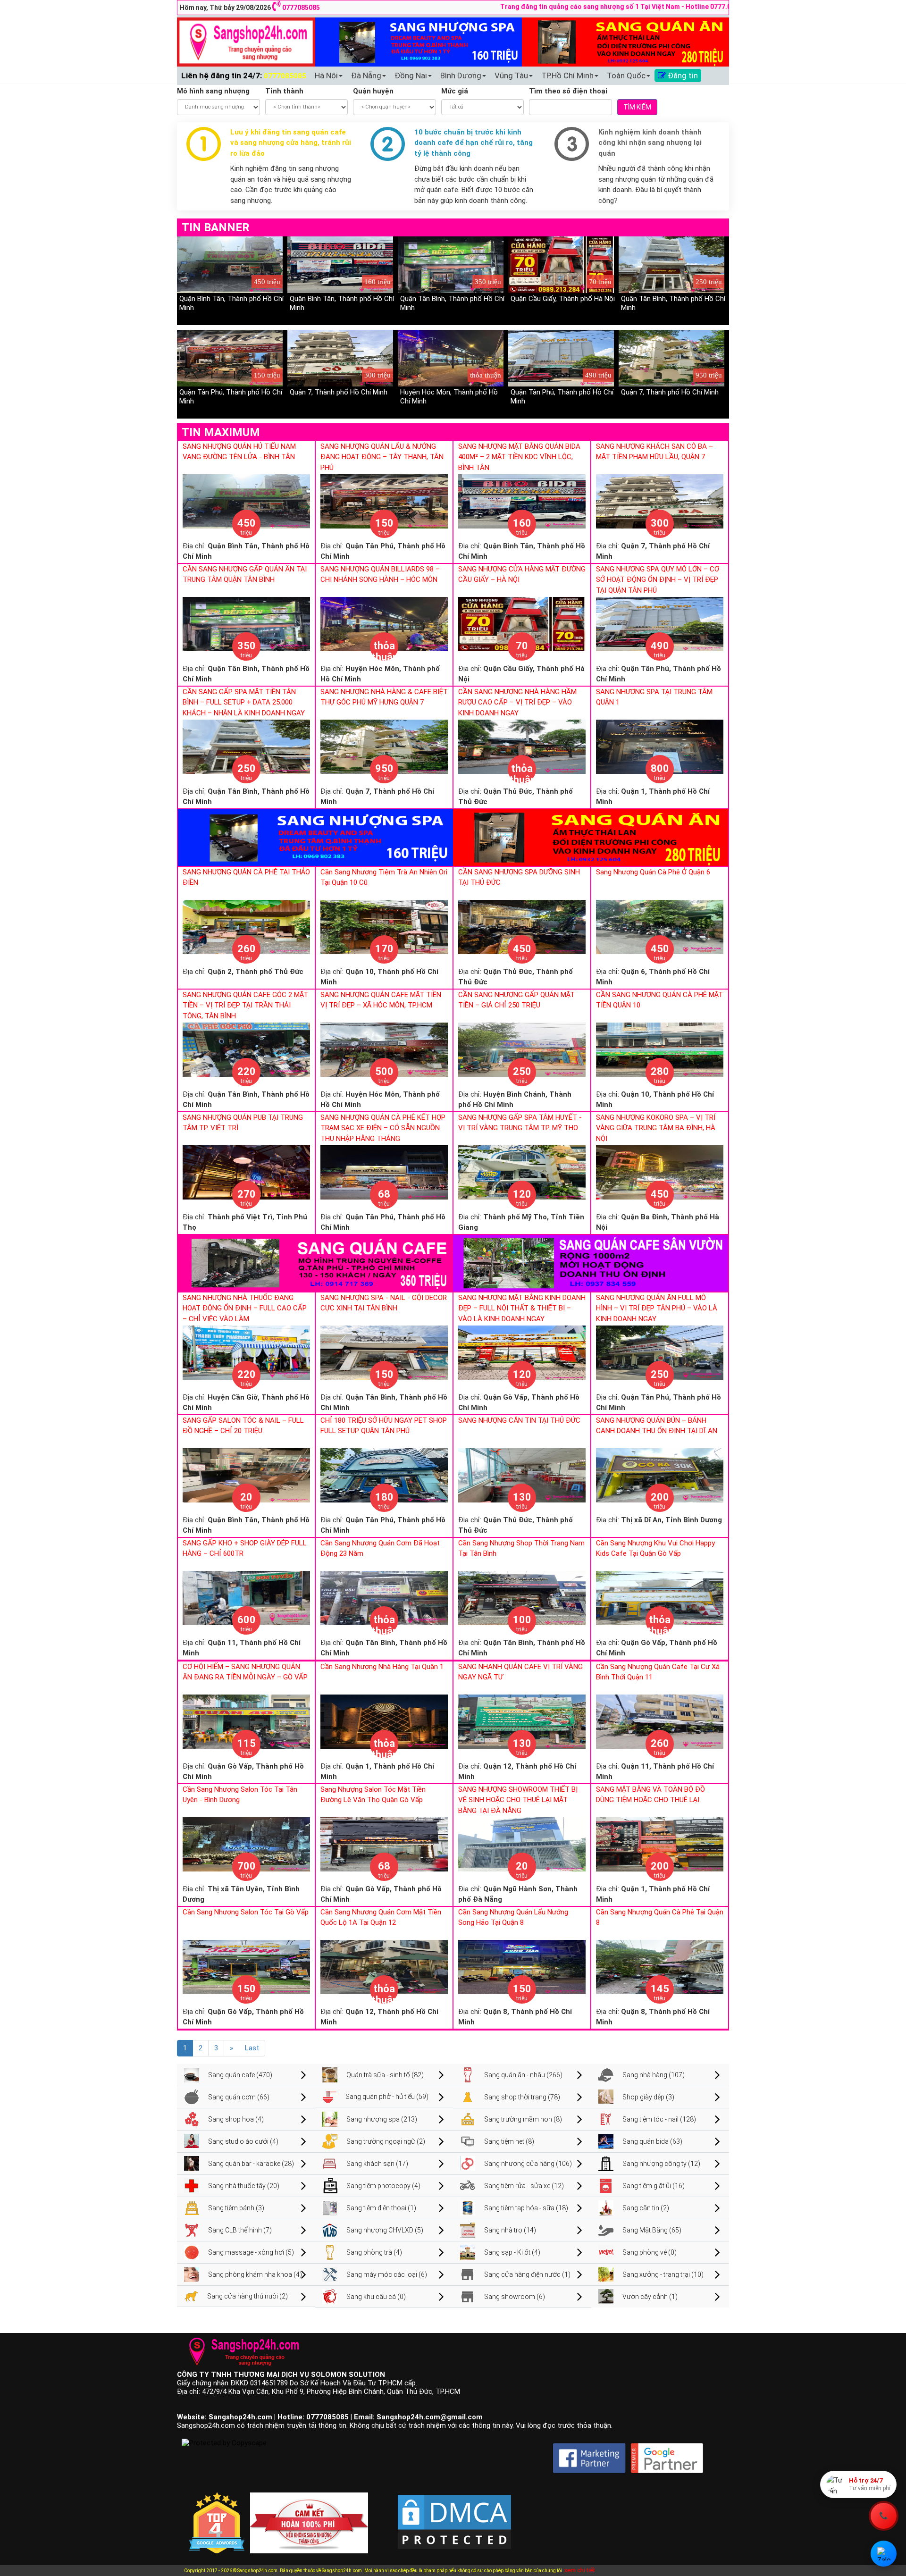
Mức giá (455, 91)
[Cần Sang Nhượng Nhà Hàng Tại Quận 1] (384, 1721)
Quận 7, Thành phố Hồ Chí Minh (339, 392)
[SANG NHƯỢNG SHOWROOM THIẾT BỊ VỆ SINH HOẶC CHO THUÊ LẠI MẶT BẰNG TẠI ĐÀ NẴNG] (522, 1844)
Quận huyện (373, 91)
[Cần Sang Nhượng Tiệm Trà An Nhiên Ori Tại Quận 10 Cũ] (384, 926)
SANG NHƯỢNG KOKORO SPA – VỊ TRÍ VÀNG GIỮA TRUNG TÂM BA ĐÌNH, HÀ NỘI (656, 1128)
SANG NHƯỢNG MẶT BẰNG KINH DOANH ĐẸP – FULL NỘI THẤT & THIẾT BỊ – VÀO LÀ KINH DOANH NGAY (522, 1308)
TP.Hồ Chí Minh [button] (567, 76)
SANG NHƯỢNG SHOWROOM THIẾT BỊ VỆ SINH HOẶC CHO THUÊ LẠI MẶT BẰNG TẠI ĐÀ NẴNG (518, 1800)
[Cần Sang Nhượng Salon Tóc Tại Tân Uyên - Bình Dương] (246, 1844)
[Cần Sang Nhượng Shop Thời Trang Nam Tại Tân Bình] (522, 1597)
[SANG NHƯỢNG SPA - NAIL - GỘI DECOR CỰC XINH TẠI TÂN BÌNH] (384, 1352)
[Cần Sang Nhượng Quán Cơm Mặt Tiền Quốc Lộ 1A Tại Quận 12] (384, 1966)
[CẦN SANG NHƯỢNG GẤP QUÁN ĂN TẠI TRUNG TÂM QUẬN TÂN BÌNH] (246, 623)
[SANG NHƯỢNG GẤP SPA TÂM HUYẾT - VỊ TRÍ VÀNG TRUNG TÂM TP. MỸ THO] (522, 1172)
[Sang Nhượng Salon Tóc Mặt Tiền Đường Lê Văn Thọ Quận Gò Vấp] (384, 1844)
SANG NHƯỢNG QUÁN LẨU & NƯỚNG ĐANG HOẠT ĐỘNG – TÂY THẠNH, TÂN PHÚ (382, 457)
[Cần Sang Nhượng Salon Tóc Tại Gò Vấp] (246, 1966)
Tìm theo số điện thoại (568, 91)
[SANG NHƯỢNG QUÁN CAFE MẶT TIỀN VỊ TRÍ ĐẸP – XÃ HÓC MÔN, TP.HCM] (384, 1049)
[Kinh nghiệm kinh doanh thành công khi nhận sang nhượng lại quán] (572, 143)
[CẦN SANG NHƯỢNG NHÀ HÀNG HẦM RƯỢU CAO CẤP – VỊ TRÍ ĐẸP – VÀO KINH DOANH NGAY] (522, 746)
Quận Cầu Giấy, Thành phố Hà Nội (563, 299)
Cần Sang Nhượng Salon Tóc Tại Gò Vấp (246, 1912)
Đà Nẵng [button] (366, 76)
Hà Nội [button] (326, 76)
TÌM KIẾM (637, 107)
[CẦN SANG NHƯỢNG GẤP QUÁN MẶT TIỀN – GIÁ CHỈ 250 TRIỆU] (522, 1049)
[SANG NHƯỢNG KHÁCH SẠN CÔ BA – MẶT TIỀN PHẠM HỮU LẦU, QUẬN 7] (660, 501)
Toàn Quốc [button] (626, 76)
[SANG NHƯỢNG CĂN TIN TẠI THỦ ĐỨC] (522, 1475)
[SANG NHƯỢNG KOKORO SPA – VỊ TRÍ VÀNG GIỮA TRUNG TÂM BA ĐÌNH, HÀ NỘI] (660, 1172)
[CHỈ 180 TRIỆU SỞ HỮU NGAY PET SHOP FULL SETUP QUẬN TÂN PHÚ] (384, 1475)
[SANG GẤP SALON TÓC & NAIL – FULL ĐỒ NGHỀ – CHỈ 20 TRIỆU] (246, 1475)
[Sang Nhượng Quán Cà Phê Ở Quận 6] (660, 926)
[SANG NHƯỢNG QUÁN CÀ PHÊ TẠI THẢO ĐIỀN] (246, 926)
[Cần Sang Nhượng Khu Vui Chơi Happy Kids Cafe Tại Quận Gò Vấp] (660, 1597)
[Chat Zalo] (884, 2554)
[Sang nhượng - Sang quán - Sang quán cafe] (246, 42)
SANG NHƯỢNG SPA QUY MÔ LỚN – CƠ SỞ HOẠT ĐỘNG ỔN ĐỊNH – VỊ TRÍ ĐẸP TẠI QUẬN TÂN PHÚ (658, 580)
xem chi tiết (580, 2570)
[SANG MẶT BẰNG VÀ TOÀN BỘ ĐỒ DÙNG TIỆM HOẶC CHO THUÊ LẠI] (660, 1844)
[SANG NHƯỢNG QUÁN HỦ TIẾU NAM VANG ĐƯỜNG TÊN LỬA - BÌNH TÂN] (246, 501)
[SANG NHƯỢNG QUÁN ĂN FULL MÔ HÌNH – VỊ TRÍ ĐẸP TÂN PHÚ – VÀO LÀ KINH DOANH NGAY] (660, 1352)
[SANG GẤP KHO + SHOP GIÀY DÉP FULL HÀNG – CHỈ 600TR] (246, 1597)
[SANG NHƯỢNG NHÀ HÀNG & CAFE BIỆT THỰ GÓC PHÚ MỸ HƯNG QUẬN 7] (384, 746)
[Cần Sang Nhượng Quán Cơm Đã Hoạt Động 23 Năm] (384, 1597)
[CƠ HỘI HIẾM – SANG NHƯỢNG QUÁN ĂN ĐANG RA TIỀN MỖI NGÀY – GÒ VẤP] (246, 1721)
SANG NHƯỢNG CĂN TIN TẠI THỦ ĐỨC (519, 1420)
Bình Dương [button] (461, 76)
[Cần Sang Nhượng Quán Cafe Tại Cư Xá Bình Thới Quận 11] (660, 1721)
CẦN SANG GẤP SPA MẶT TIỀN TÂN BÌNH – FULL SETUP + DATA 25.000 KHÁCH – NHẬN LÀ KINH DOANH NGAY (244, 702)
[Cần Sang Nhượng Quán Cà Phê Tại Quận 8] (660, 1966)
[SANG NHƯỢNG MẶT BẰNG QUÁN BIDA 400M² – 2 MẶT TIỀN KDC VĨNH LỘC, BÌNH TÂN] (522, 501)
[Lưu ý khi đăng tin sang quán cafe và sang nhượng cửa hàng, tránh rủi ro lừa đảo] (204, 143)
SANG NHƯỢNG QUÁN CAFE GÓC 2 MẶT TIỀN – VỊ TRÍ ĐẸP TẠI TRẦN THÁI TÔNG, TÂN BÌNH (245, 1005)
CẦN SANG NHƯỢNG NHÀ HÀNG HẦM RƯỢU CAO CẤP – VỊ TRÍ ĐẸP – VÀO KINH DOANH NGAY (517, 702)
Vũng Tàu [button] (511, 76)
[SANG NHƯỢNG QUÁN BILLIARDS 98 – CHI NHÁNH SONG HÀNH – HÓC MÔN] (384, 623)
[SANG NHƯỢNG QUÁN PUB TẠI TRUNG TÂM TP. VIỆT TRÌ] (246, 1172)
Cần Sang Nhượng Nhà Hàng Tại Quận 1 (382, 1667)
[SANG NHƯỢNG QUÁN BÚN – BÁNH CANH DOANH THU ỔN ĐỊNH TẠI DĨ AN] (660, 1475)
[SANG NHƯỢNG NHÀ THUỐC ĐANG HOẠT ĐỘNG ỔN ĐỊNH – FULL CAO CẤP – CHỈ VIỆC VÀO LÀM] (246, 1352)
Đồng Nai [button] (411, 76)
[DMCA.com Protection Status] (454, 2514)
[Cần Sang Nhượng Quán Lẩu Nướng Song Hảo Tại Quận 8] (522, 1966)
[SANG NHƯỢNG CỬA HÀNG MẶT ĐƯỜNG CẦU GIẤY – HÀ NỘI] (522, 623)
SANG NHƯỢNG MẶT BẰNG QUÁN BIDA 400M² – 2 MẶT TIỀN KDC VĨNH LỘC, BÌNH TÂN (519, 457)
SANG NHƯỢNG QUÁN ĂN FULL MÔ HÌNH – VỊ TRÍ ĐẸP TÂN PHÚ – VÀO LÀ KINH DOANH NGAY (657, 1308)
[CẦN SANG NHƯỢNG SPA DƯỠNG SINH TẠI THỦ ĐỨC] (522, 926)
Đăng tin (682, 76)
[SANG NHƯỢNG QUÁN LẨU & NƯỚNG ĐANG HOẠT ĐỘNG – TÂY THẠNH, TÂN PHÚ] (384, 501)
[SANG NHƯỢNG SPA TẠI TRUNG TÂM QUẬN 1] (660, 746)
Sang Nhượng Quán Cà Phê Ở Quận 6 (653, 872)
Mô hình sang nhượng (213, 91)
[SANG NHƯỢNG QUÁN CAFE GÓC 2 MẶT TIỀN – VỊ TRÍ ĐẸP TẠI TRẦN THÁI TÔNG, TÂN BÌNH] (246, 1049)
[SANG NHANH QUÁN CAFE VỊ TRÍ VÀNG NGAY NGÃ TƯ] (522, 1721)
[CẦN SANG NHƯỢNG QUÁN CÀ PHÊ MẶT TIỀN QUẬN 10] (660, 1049)
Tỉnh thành (284, 91)
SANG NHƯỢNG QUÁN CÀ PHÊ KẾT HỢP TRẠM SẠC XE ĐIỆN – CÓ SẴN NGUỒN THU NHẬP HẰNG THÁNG (383, 1128)
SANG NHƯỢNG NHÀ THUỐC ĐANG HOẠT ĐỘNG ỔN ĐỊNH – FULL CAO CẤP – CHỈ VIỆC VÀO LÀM (245, 1308)
